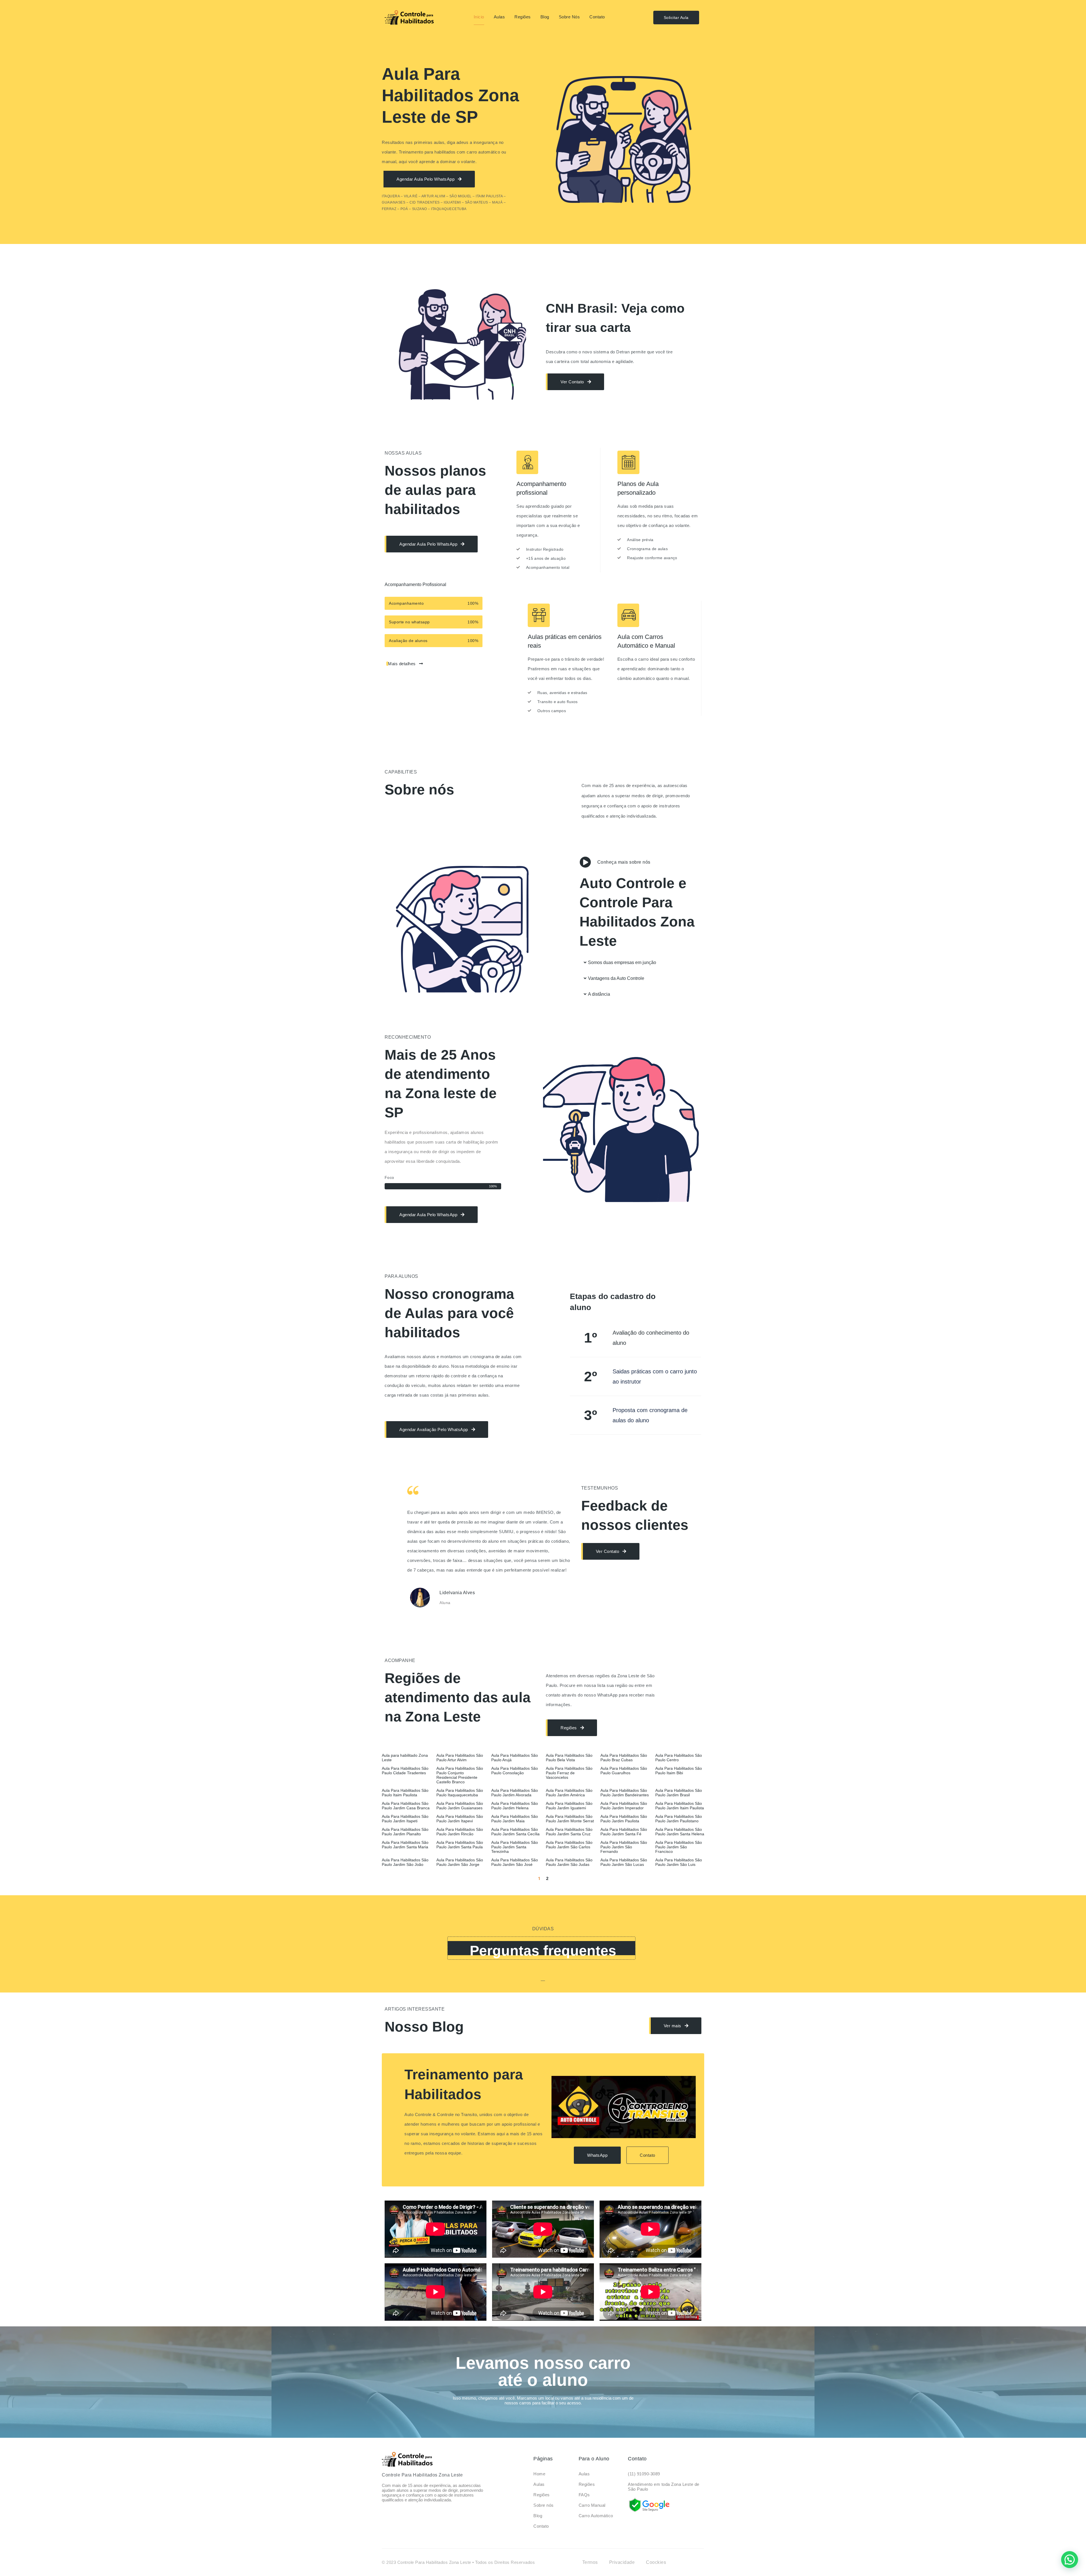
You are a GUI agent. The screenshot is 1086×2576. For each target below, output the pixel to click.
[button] (640, 963)
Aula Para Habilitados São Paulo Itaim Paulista (405, 1793)
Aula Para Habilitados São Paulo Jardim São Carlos (569, 1845)
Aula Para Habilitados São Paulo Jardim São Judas (569, 1862)
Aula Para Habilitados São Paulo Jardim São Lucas (624, 1862)
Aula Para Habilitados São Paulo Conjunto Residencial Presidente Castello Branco (460, 1775)
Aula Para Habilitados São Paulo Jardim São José (515, 1862)
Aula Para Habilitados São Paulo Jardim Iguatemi (569, 1806)
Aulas (499, 17)
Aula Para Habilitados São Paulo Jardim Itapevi (460, 1819)
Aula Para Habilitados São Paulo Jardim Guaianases (460, 1806)
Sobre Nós (569, 17)
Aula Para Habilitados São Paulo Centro (679, 1758)
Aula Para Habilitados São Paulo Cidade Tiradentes (405, 1771)
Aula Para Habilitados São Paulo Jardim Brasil (679, 1793)
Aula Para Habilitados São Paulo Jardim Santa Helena (680, 1832)
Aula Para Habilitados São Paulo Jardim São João (405, 1862)
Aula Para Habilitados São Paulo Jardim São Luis (679, 1862)
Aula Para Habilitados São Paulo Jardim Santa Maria (405, 1845)
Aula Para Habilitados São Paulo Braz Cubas (624, 1758)
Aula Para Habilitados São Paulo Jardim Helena (515, 1806)
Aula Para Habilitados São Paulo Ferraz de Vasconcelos (569, 1773)
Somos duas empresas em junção (622, 962)
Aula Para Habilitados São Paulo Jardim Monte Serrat (570, 1819)
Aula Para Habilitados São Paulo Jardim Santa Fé (624, 1832)
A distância (599, 994)
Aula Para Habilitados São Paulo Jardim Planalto (405, 1832)
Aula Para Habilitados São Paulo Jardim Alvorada (515, 1793)
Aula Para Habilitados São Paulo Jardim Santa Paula (460, 1845)
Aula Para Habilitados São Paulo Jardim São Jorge (460, 1862)
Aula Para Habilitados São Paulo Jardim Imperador (624, 1806)
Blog (545, 17)
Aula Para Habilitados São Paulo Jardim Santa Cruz (569, 1832)
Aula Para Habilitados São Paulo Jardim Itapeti (405, 1819)
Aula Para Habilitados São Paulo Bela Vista (569, 1758)
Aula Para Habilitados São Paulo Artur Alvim (460, 1758)
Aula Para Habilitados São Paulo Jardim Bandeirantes (625, 1793)
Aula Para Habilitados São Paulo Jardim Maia (515, 1819)
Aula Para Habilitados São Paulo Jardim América (569, 1793)
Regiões (523, 17)
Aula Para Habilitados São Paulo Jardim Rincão (460, 1832)
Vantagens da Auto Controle (616, 978)
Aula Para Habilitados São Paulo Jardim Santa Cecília (515, 1832)
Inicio (479, 17)
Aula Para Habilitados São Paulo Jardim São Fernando (624, 1847)
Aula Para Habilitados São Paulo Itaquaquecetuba (460, 1793)
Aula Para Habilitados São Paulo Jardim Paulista (624, 1819)
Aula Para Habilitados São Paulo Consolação (515, 1771)
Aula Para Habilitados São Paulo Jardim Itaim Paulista (680, 1806)
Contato (597, 17)
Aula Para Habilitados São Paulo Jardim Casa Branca (406, 1806)
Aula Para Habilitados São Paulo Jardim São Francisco (679, 1847)
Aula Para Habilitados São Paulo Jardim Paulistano (679, 1819)
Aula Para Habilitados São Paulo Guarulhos (624, 1771)
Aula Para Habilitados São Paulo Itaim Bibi (679, 1771)
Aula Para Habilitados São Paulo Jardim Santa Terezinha (515, 1847)
